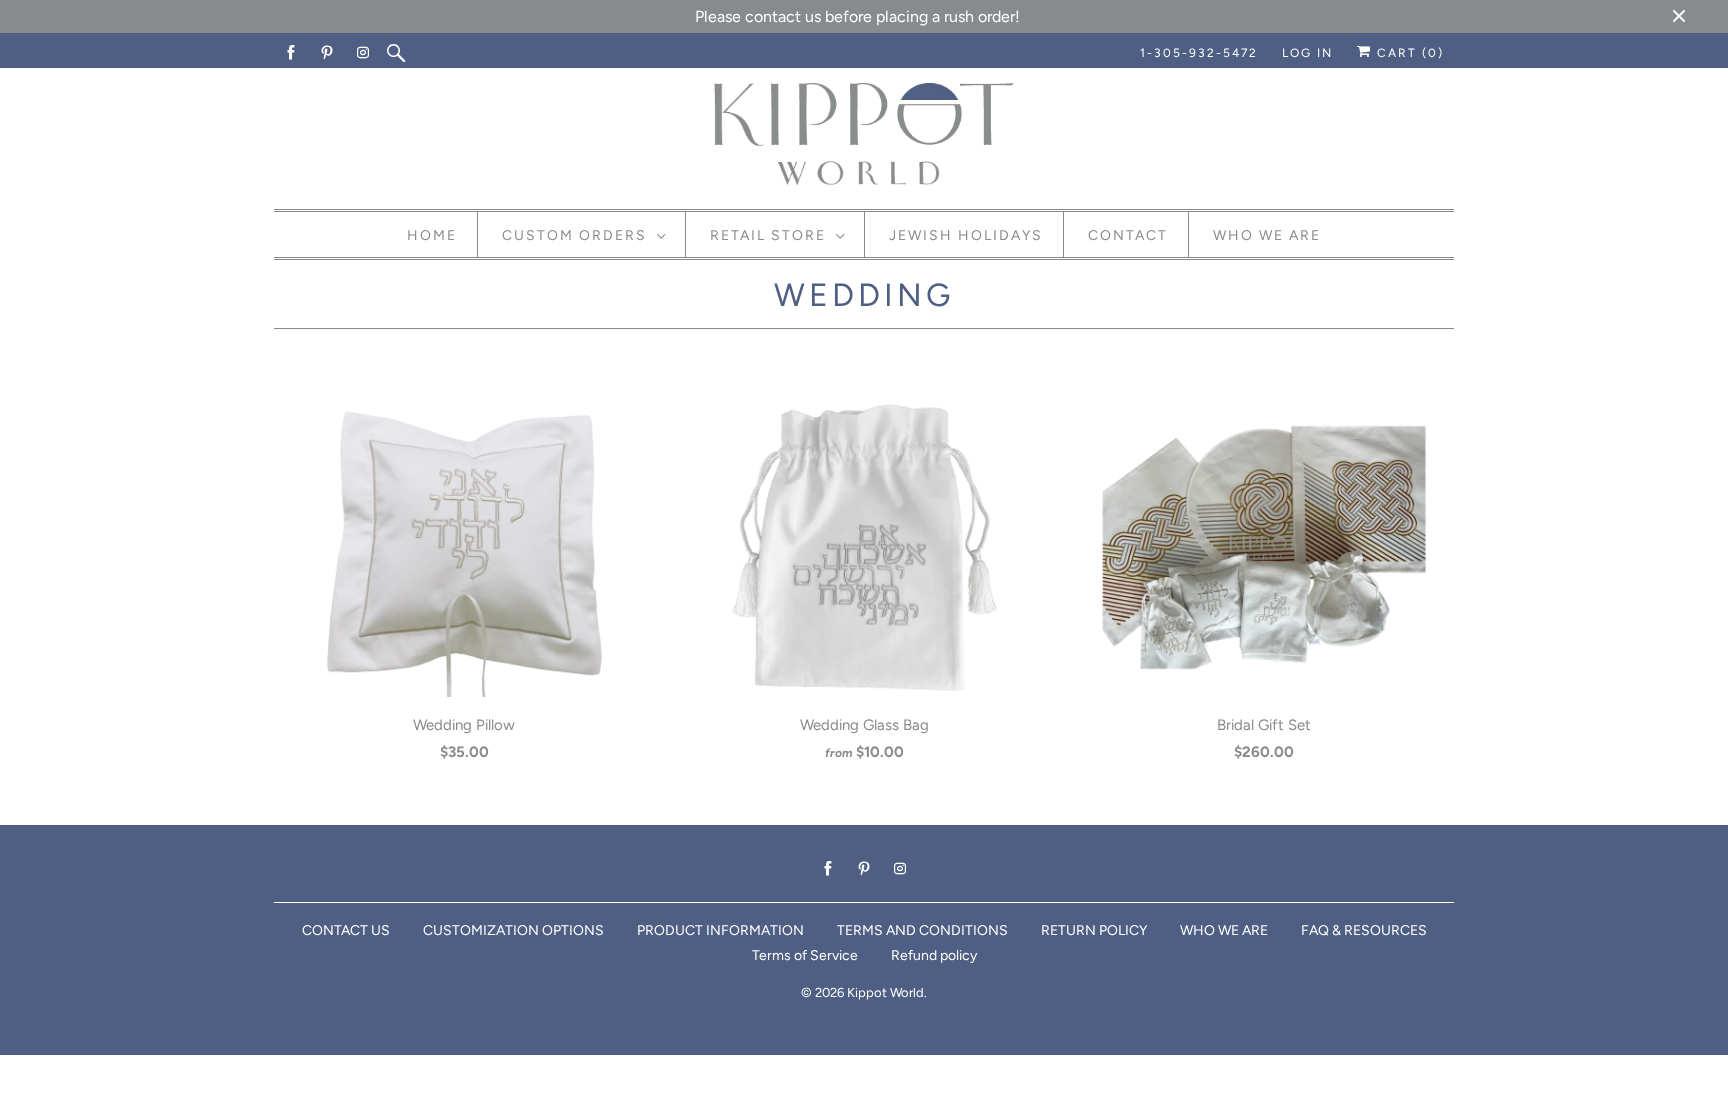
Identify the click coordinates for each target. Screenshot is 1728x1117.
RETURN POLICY (1094, 930)
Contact (1128, 235)
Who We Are (1267, 235)
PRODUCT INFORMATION (720, 930)
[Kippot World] (864, 136)
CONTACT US (346, 930)
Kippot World (885, 992)
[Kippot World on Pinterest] (328, 53)
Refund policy (934, 955)
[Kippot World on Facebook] (292, 53)
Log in (1307, 53)
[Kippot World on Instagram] (364, 53)
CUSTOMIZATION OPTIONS (513, 930)
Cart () (1408, 53)
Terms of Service (805, 955)
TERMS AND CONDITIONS (922, 930)
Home (432, 235)
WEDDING (864, 295)
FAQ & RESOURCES (1364, 930)
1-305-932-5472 (1199, 53)
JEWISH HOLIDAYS (966, 235)
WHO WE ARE (1224, 930)
